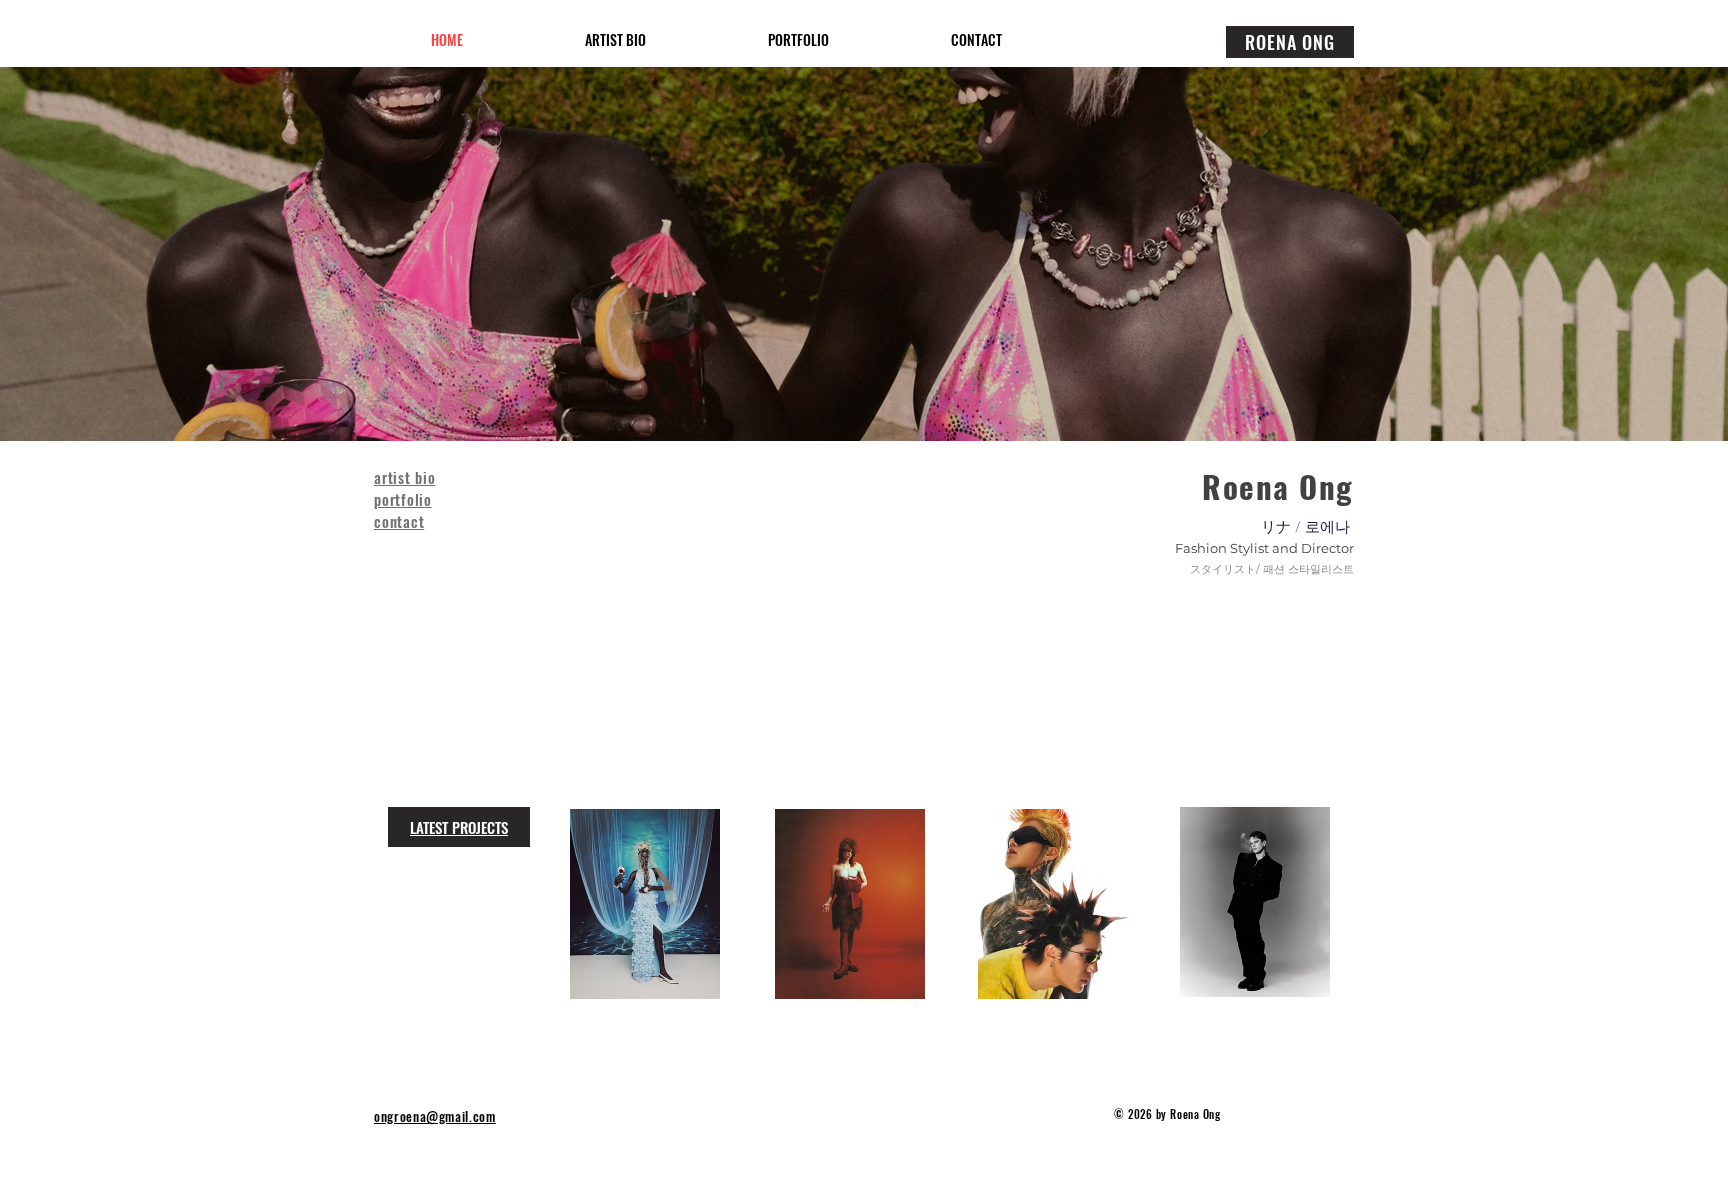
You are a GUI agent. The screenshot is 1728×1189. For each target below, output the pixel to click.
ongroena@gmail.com (435, 1116)
